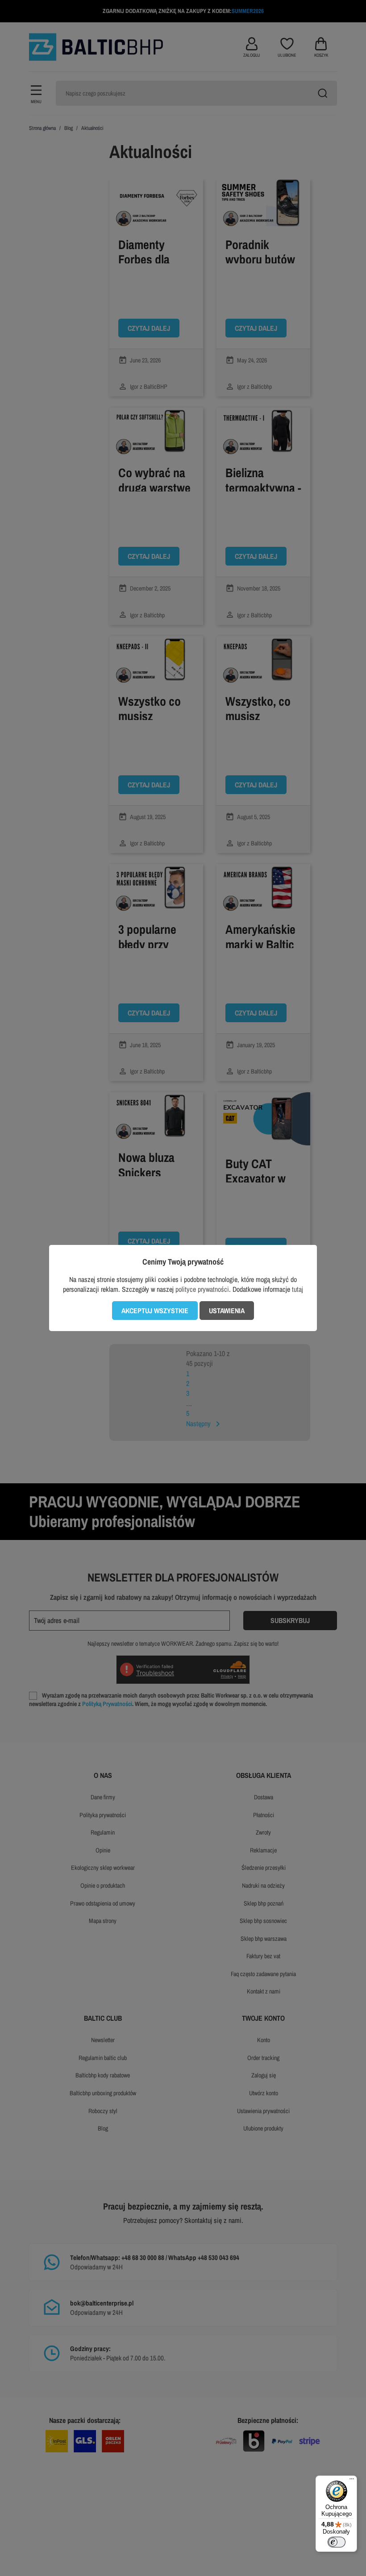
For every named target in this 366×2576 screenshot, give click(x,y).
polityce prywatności (202, 1289)
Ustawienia (227, 1311)
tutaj (297, 1289)
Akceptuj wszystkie (155, 1311)
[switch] (337, 2542)
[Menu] (352, 2481)
